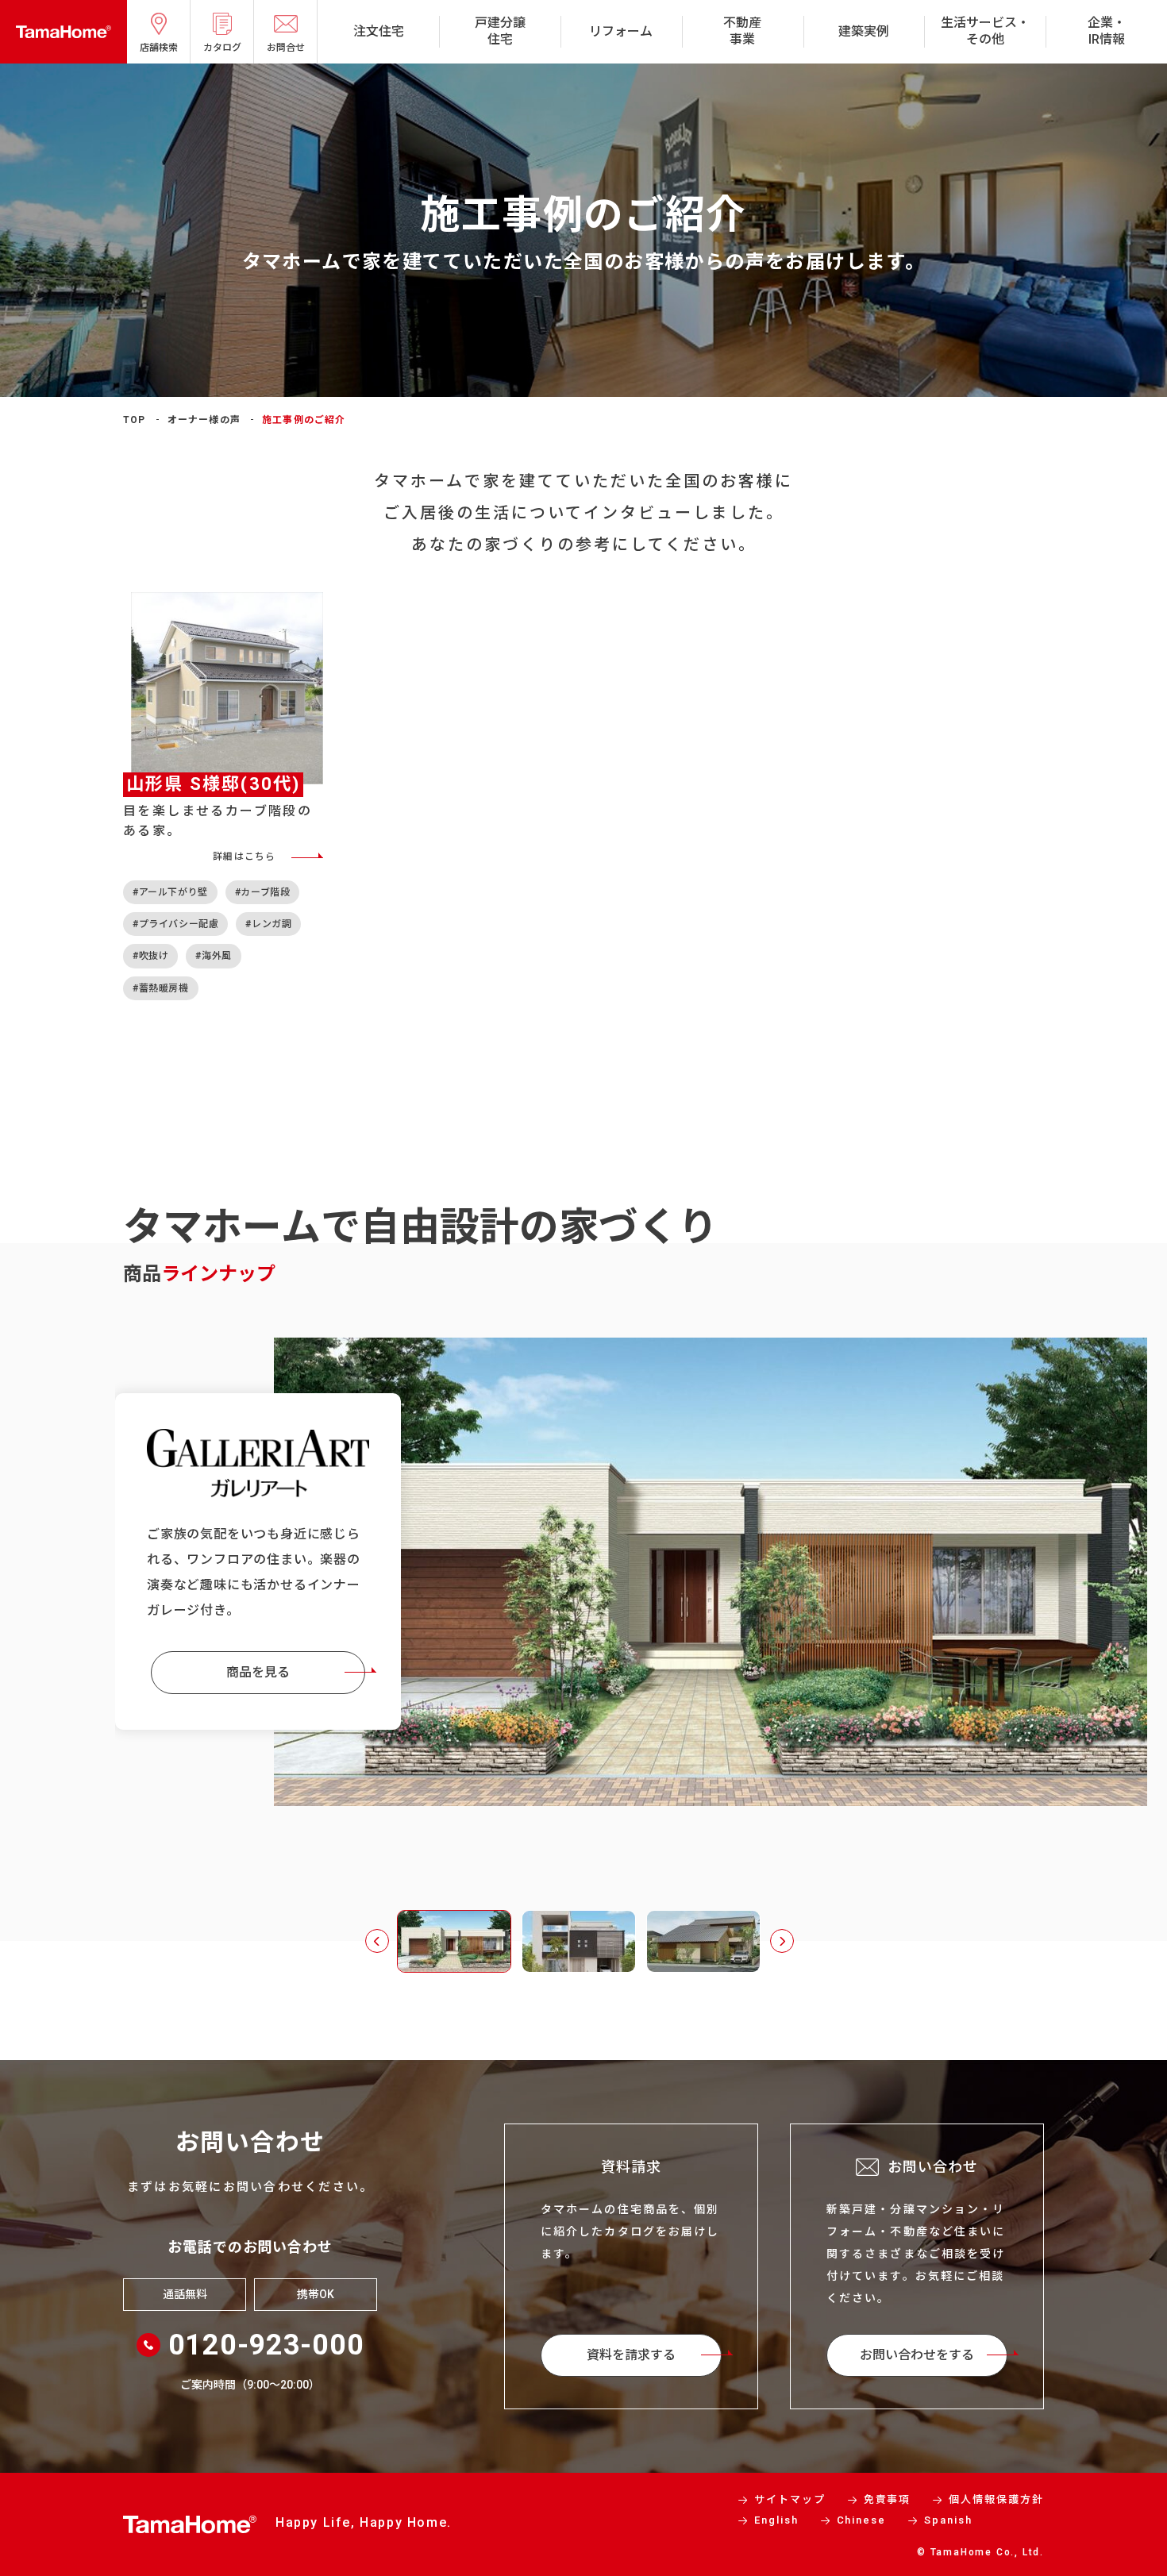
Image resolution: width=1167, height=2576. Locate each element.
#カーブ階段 (263, 892)
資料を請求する (631, 2355)
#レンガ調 (268, 924)
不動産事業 (742, 31)
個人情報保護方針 (996, 2499)
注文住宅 (379, 31)
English (776, 2520)
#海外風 (213, 956)
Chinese (862, 2520)
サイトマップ (790, 2499)
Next (782, 1941)
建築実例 (864, 31)
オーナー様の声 (204, 420)
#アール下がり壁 (170, 892)
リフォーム (621, 31)
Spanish (948, 2520)
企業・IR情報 (1107, 31)
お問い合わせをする (917, 2355)
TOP (135, 420)
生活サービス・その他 (985, 31)
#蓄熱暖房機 (161, 988)
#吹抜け (150, 956)
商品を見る (258, 1672)
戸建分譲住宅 (500, 31)
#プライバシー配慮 (175, 924)
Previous (377, 1941)
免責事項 (888, 2499)
